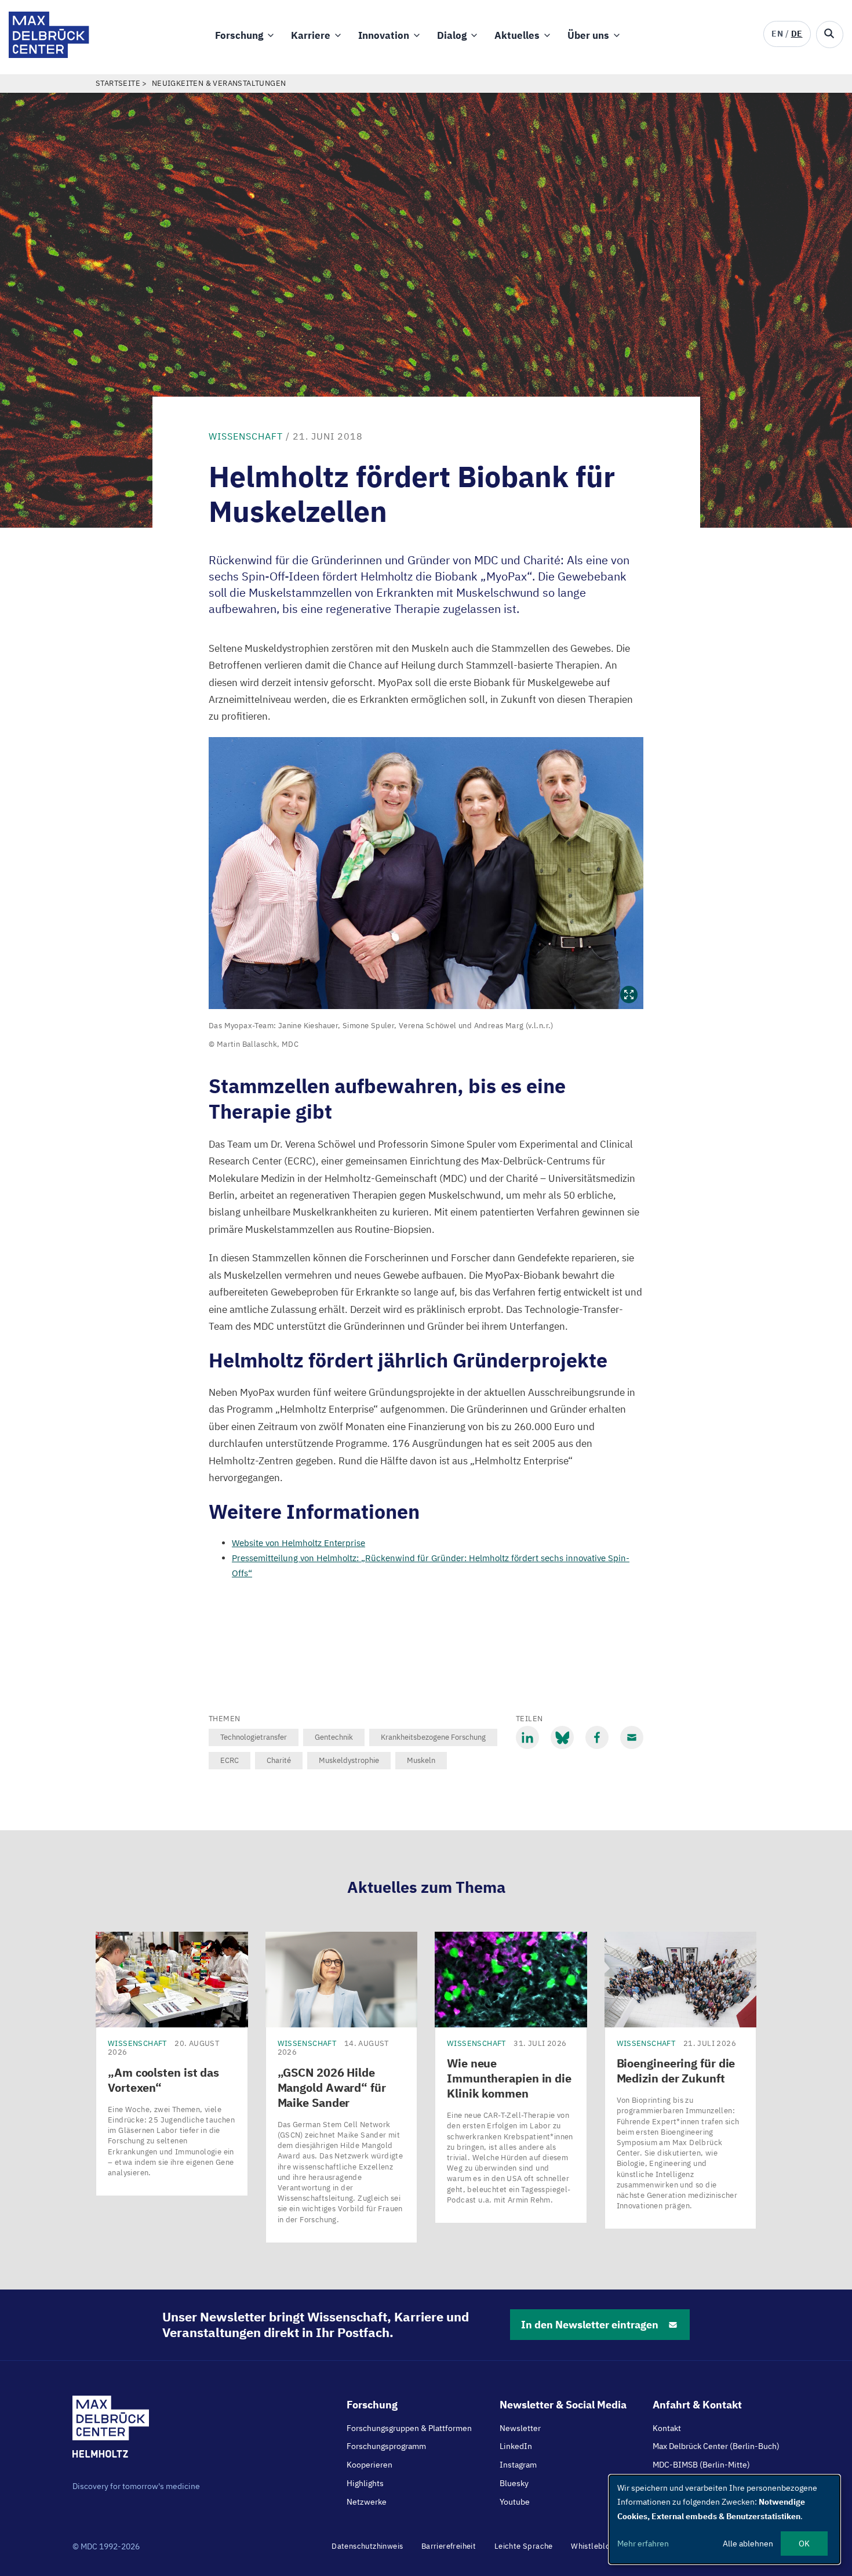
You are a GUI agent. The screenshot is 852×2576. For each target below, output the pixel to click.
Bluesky (514, 2483)
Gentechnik (334, 1737)
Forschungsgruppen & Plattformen (409, 2428)
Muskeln (421, 1760)
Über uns (588, 35)
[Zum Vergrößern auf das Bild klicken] (426, 873)
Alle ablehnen (748, 2544)
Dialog (452, 35)
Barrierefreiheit (449, 2546)
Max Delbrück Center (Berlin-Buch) (716, 2446)
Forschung (239, 35)
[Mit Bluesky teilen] (562, 1737)
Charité (279, 1760)
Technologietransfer (254, 1737)
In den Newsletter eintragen (590, 2325)
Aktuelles (517, 35)
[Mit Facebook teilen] (597, 1737)
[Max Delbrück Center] (49, 55)
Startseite (118, 83)
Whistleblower (597, 2546)
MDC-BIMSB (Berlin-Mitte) (701, 2465)
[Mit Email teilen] (632, 1737)
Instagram (518, 2465)
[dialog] (724, 2519)
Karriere (311, 35)
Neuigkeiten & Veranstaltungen (219, 83)
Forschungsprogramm (386, 2446)
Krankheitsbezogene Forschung (433, 1737)
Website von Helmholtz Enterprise (298, 1543)
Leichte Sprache (524, 2546)
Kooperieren (369, 2465)
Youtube (515, 2502)
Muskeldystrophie (349, 1760)
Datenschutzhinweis (367, 2546)
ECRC (230, 1760)
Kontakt (667, 2428)
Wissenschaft (246, 436)
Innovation (384, 35)
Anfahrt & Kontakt (697, 2405)
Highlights (365, 2483)
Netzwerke (367, 2502)
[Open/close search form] (830, 35)
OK (804, 2544)
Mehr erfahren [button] (643, 2544)
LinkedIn (516, 2446)
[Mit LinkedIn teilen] (527, 1737)
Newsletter (520, 2428)
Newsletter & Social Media (563, 2405)
